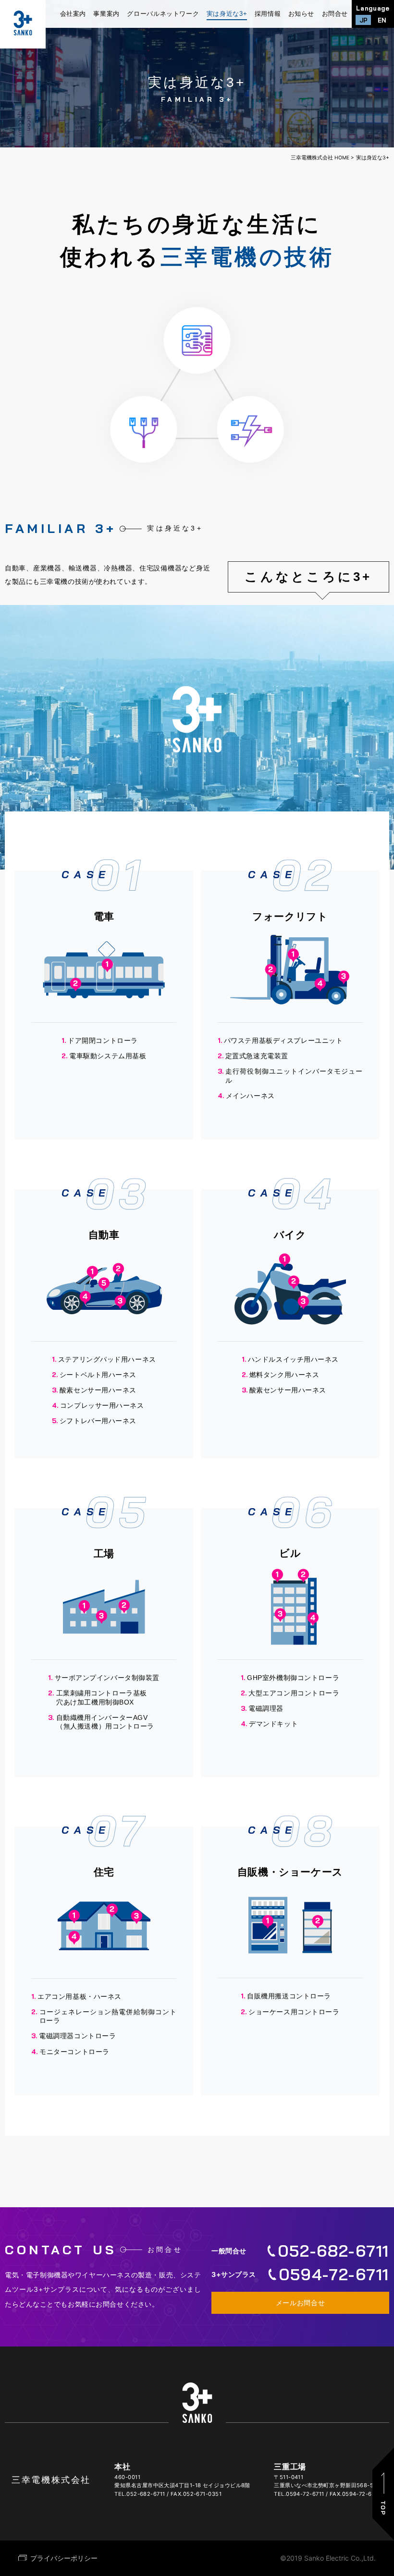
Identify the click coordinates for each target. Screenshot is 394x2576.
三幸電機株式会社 (51, 2480)
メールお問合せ (301, 2303)
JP (363, 20)
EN (382, 20)
